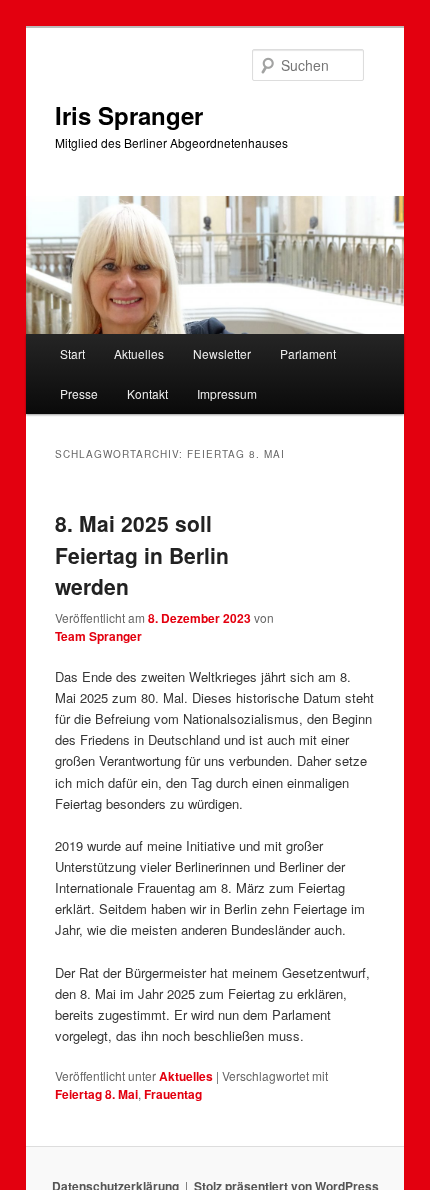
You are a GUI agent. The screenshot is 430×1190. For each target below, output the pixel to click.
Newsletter (222, 353)
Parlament (308, 353)
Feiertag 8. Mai (96, 1094)
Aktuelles (139, 353)
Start (72, 353)
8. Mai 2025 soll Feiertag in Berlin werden (142, 554)
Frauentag (173, 1094)
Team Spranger (98, 636)
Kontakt (147, 393)
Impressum (227, 393)
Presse (79, 393)
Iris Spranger (129, 115)
